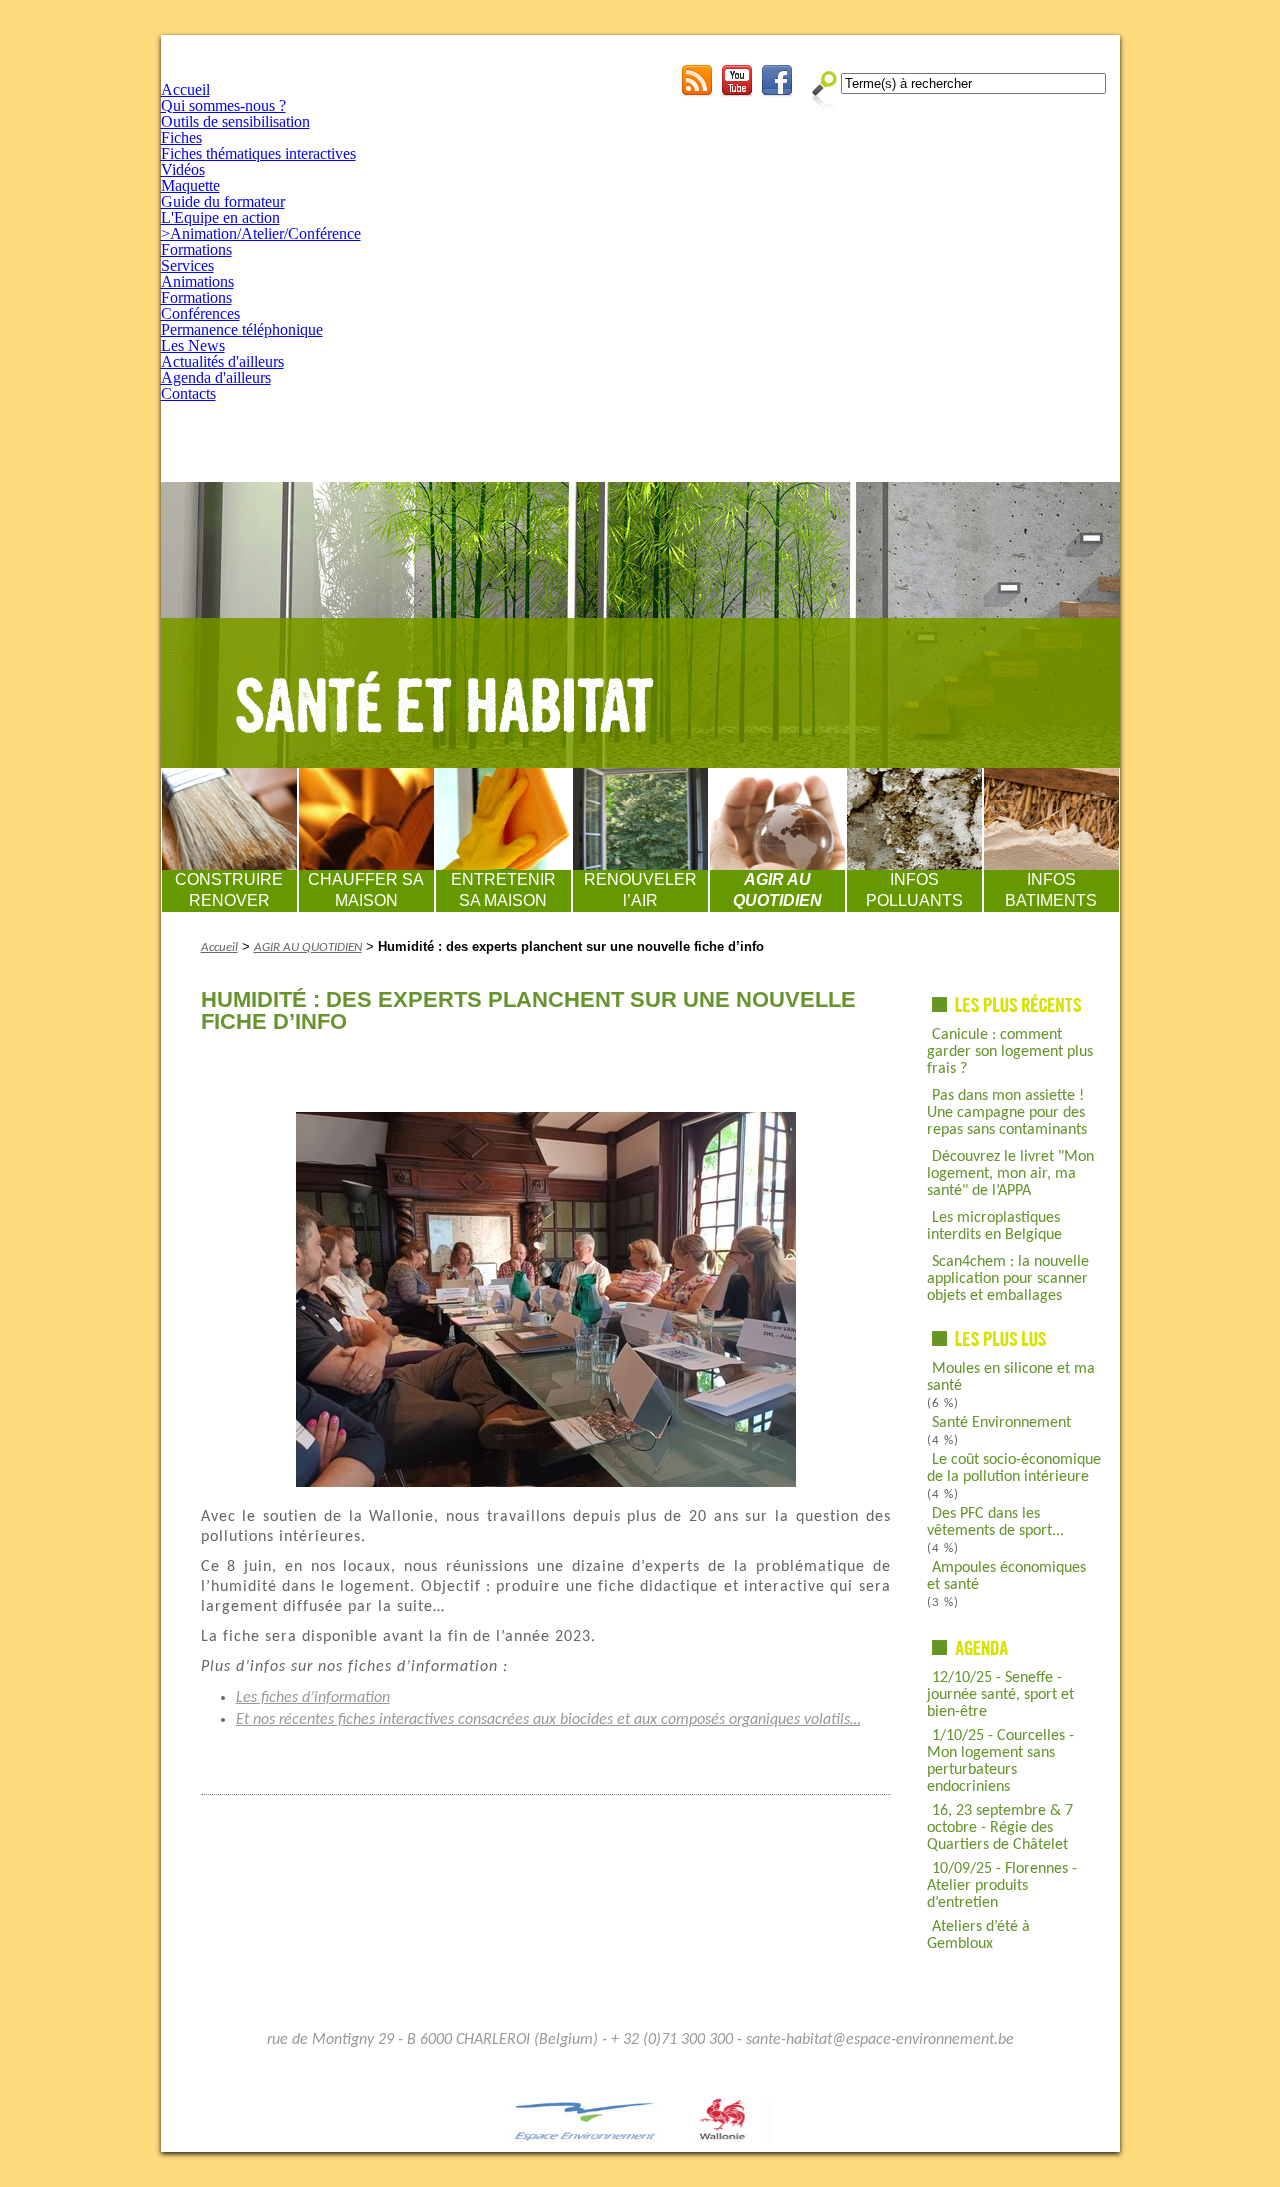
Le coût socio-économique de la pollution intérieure (1014, 1468)
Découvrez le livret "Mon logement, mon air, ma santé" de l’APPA (1010, 1174)
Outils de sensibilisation (235, 121)
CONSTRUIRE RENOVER (229, 890)
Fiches (181, 137)
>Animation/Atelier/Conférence (261, 233)
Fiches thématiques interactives (258, 153)
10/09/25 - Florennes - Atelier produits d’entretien (1002, 1886)
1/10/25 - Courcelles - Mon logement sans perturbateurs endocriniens (1000, 1761)
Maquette (190, 185)
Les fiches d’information (313, 1698)
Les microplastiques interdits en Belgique (994, 1226)
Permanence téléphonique (242, 329)
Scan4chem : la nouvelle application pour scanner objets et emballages (1008, 1279)
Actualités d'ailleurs (222, 361)
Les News (193, 345)
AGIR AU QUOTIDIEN (777, 890)
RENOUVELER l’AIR (640, 890)
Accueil (185, 89)
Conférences (200, 313)
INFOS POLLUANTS (914, 890)
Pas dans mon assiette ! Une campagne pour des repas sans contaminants (1007, 1113)
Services (187, 265)
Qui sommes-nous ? (223, 105)
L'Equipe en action (220, 217)
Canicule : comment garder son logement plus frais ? (1010, 1052)
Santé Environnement (1001, 1423)
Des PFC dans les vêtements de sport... (995, 1522)
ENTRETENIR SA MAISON (503, 890)
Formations (196, 249)
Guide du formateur (223, 201)
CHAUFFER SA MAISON (366, 890)
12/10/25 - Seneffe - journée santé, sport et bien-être (1000, 1695)
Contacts (188, 393)
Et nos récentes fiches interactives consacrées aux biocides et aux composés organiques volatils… (548, 1720)
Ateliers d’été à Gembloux (978, 1935)
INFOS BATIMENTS (1051, 890)
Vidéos (183, 169)
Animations (197, 281)
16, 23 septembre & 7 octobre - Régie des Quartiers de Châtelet (1000, 1828)
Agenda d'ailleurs (216, 377)
